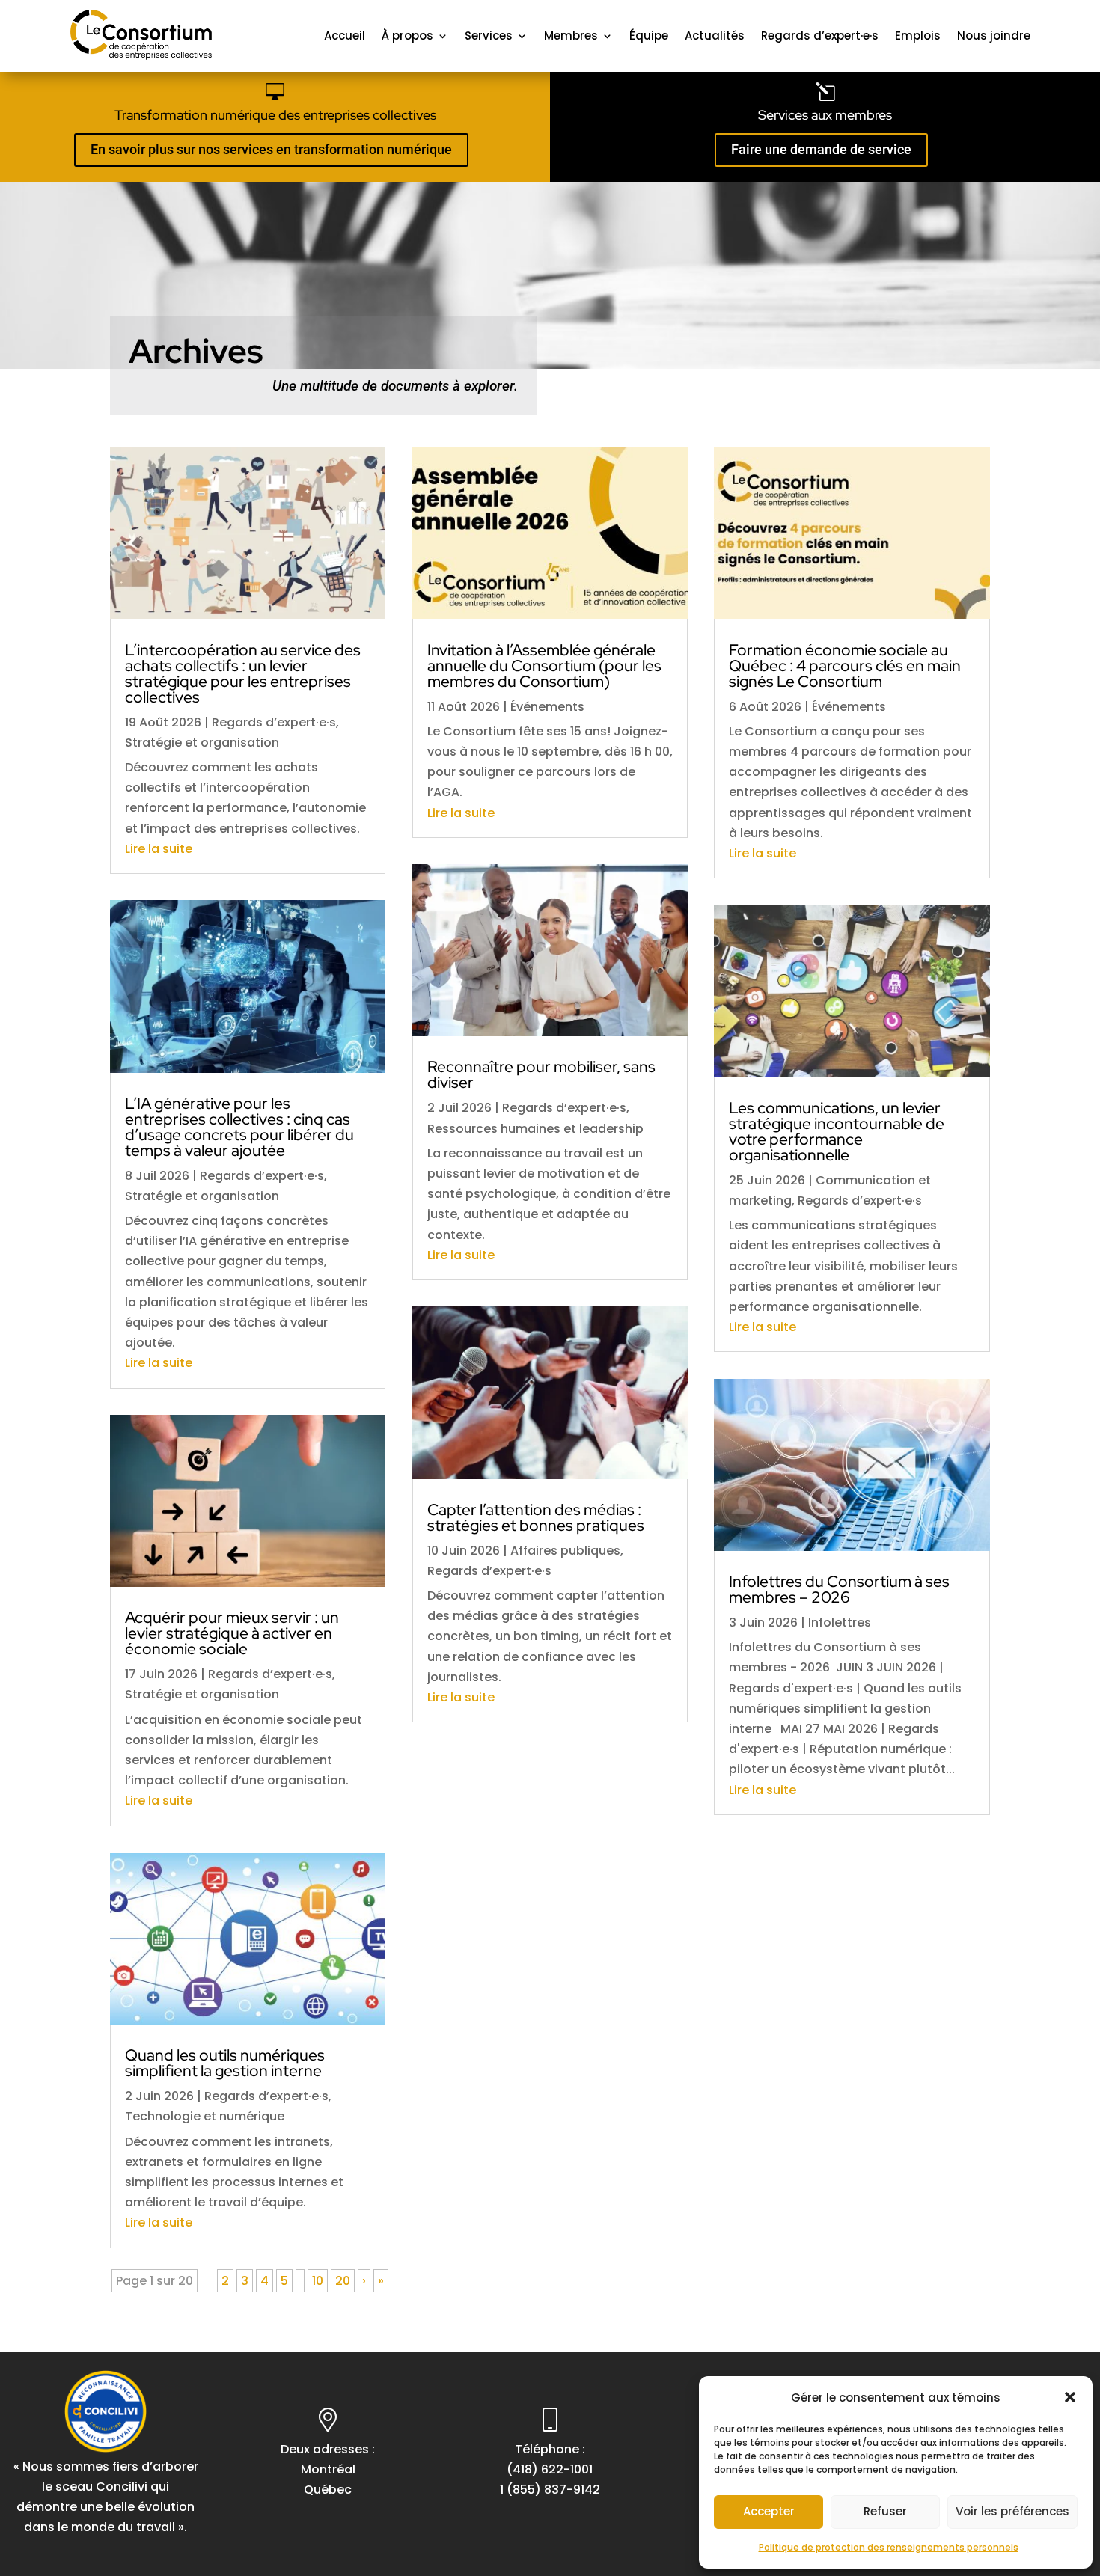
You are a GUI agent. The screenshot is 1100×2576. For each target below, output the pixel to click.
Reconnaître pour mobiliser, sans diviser (541, 1074)
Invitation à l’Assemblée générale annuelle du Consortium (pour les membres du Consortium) (544, 666)
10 (318, 2281)
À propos (407, 36)
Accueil (345, 36)
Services (489, 36)
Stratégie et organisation (202, 743)
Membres (571, 36)
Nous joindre (994, 36)
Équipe (649, 36)
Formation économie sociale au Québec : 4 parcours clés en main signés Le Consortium (845, 666)
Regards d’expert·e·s (820, 36)
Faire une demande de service (821, 149)
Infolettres (840, 1622)
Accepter (769, 2511)
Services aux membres (825, 115)
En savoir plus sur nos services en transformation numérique (271, 149)
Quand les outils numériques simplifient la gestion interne (225, 2063)
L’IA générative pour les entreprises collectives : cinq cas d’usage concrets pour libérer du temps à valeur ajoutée (239, 1127)
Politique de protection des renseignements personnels (889, 2547)
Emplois (918, 36)
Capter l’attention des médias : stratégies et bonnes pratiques (536, 1517)
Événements (547, 707)
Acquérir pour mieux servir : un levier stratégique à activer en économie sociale (232, 1633)
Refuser (885, 2511)
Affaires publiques (565, 1551)
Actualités (715, 36)
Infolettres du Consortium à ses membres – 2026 (839, 1589)
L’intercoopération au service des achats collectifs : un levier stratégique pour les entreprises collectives (243, 673)
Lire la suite (159, 849)
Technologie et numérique (205, 2116)
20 (343, 2281)
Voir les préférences (1012, 2511)
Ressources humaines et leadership (535, 1129)
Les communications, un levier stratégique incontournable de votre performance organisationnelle (837, 1131)
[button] (1070, 2397)
